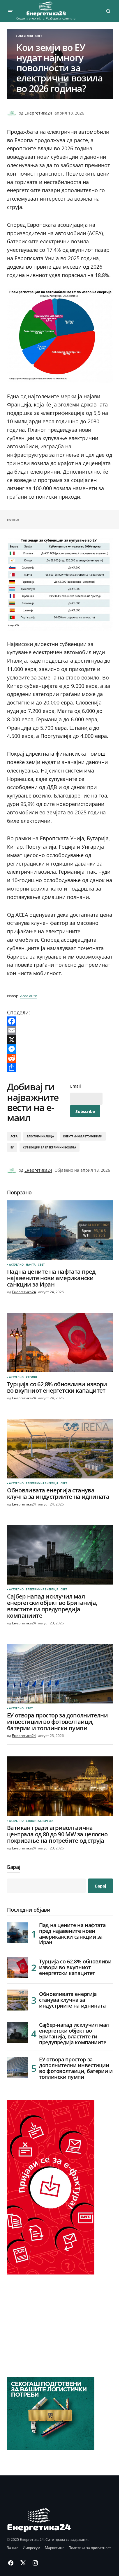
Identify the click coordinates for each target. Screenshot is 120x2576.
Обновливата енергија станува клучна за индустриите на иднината (72, 2000)
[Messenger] (60, 1049)
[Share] (60, 1068)
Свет (39, 36)
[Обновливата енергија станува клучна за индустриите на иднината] (60, 1449)
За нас (13, 2548)
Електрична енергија (42, 1483)
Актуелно (26, 36)
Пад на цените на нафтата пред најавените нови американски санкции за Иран (72, 1934)
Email (76, 1086)
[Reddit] (60, 1058)
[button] (10, 11)
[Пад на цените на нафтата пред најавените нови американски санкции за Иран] (60, 1230)
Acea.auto (29, 996)
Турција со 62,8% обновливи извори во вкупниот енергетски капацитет (75, 1967)
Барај (14, 1867)
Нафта (31, 1265)
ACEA (14, 1136)
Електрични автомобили (83, 1136)
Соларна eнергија (40, 1821)
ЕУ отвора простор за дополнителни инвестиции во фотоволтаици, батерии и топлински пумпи (76, 2068)
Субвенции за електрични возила (49, 1147)
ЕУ (12, 1147)
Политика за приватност (90, 2548)
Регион (31, 1377)
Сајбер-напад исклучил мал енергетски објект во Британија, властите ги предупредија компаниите (74, 2034)
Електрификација (40, 1136)
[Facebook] (60, 1021)
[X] (60, 1040)
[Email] (60, 1030)
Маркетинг (54, 2548)
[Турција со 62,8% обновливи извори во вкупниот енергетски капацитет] (60, 1343)
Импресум (31, 2548)
